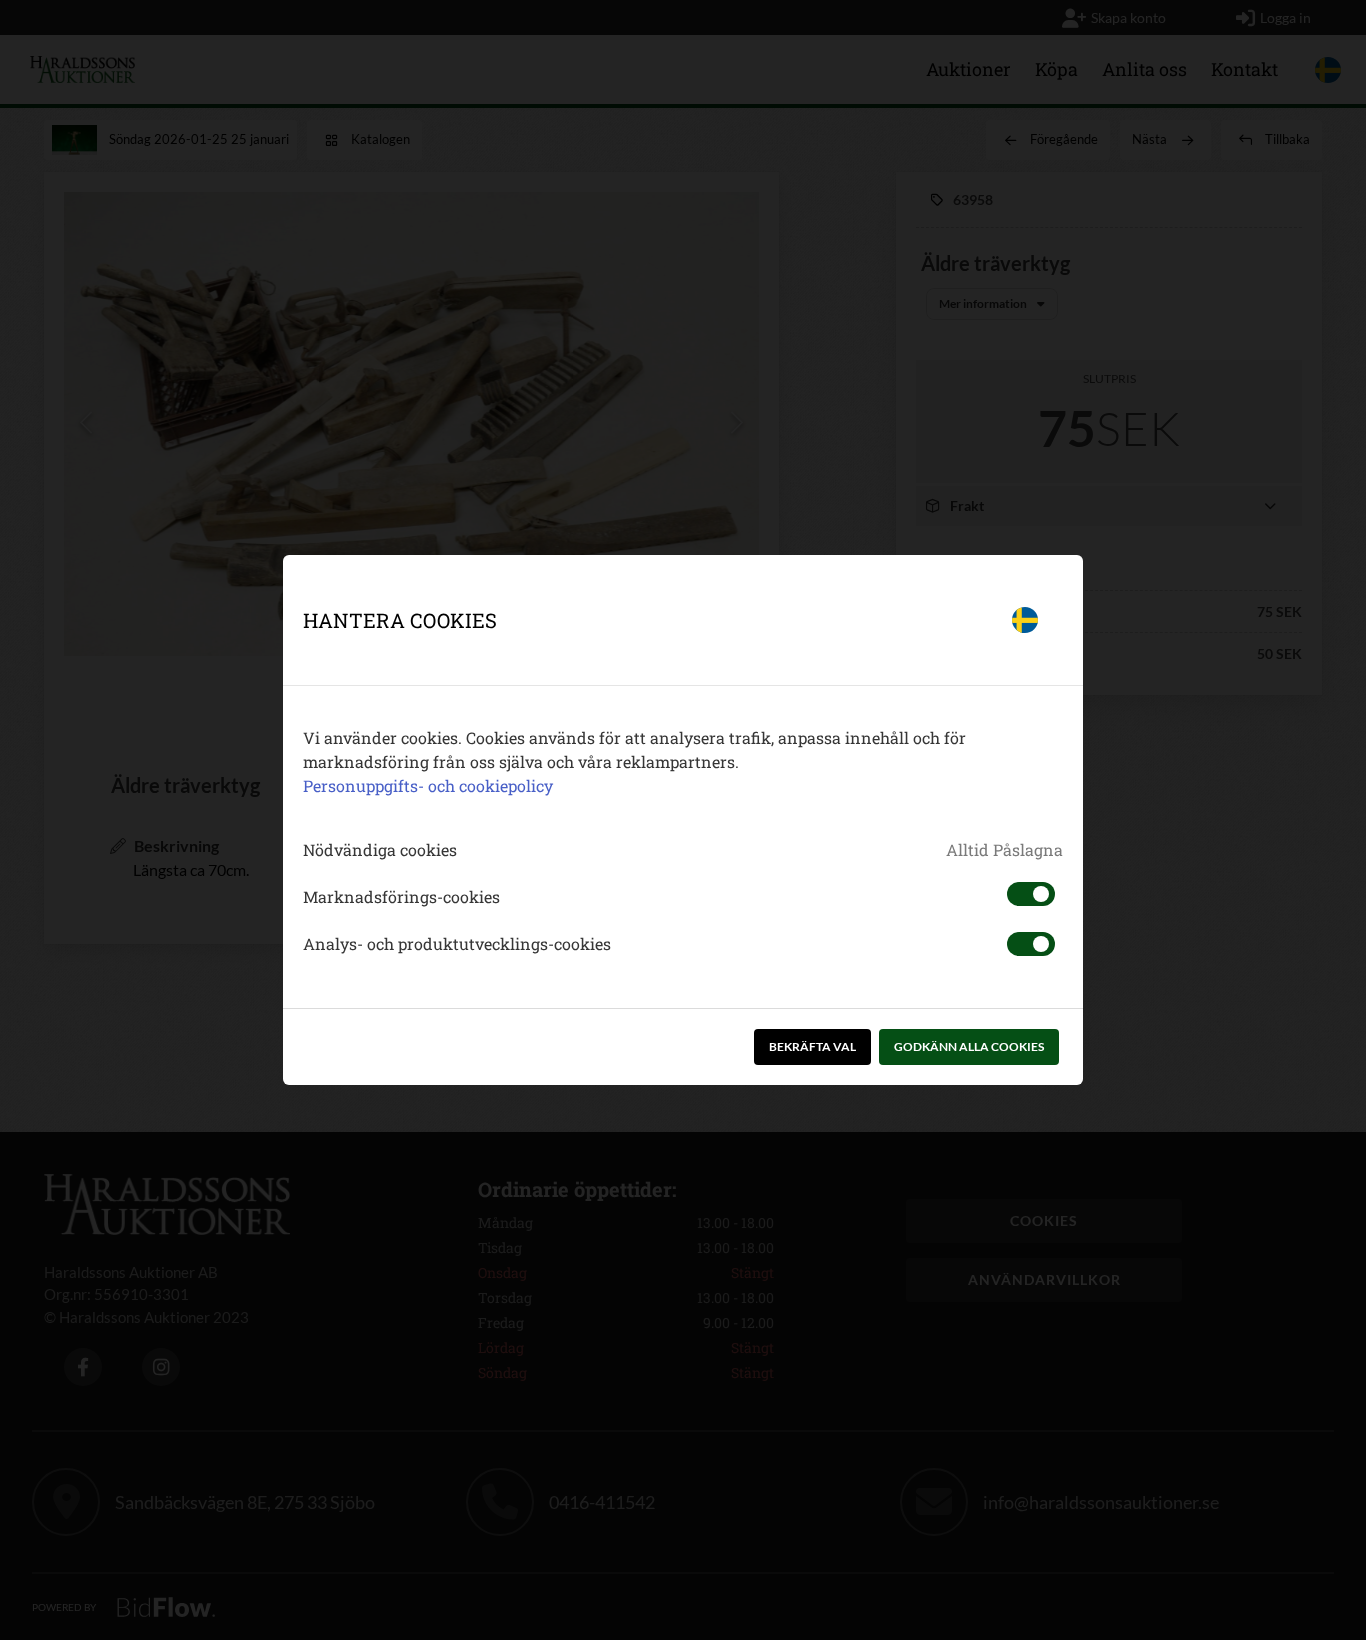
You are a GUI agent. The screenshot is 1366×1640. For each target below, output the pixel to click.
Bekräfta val (812, 1046)
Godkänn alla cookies (969, 1046)
